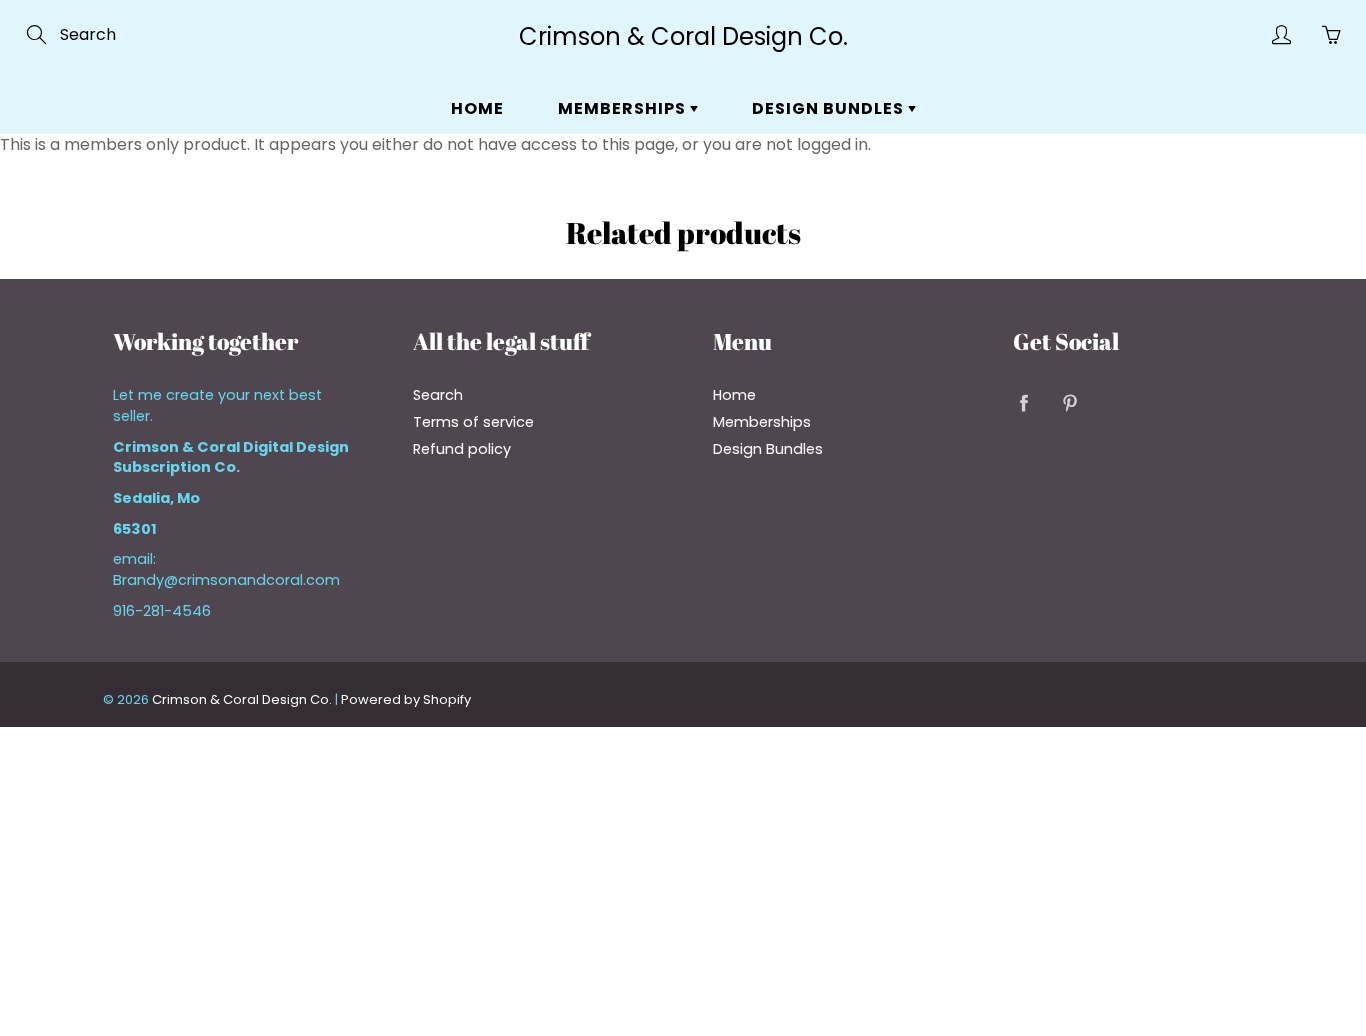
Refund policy (462, 449)
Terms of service (473, 422)
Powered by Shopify (406, 699)
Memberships (624, 108)
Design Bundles (830, 108)
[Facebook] (1023, 402)
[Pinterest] (1069, 402)
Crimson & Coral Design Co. (683, 36)
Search (438, 395)
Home (477, 108)
